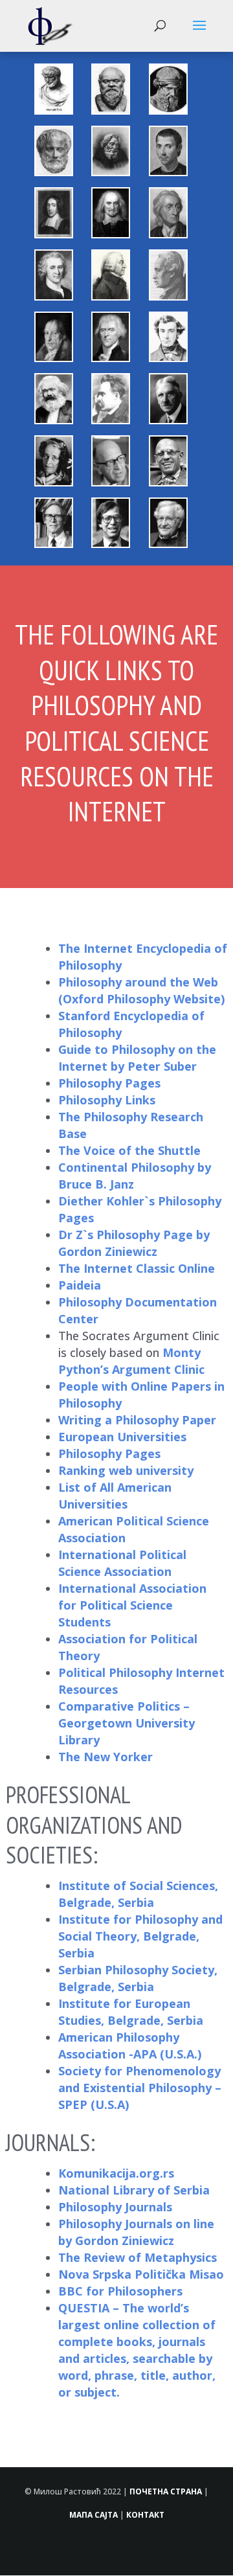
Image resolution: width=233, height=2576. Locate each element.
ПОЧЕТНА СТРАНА (166, 2491)
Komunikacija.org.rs (118, 2173)
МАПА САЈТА (94, 2515)
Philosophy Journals (115, 2207)
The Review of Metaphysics (138, 2257)
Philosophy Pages (109, 1083)
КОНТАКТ (145, 2515)
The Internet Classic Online (137, 1268)
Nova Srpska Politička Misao (141, 2274)
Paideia (80, 1285)
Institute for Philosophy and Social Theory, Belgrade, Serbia (140, 1936)
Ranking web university (126, 1470)
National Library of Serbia (134, 2190)
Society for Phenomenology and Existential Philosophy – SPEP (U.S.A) (140, 2088)
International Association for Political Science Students (132, 1605)
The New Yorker (105, 1757)
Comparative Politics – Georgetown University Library (127, 1723)
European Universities (122, 1437)
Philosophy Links (107, 1100)
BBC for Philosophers (120, 2291)
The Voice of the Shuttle (129, 1150)
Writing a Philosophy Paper (137, 1420)
